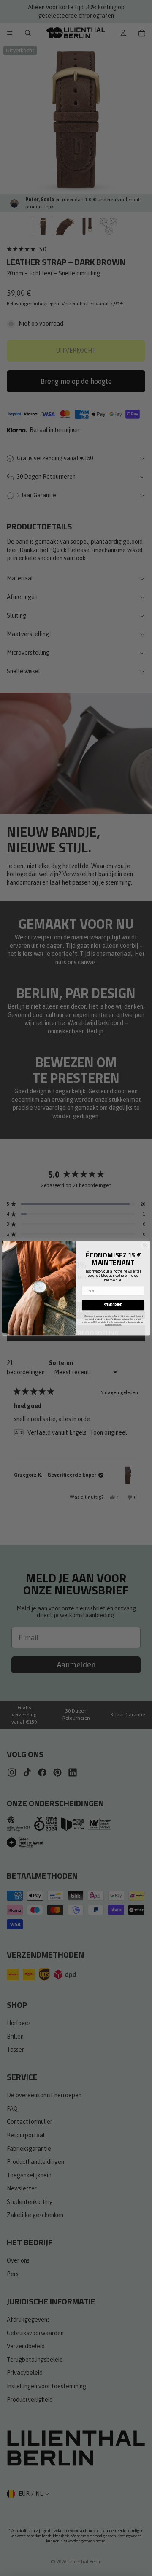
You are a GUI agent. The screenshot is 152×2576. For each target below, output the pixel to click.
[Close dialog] (145, 1246)
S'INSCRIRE (113, 1305)
